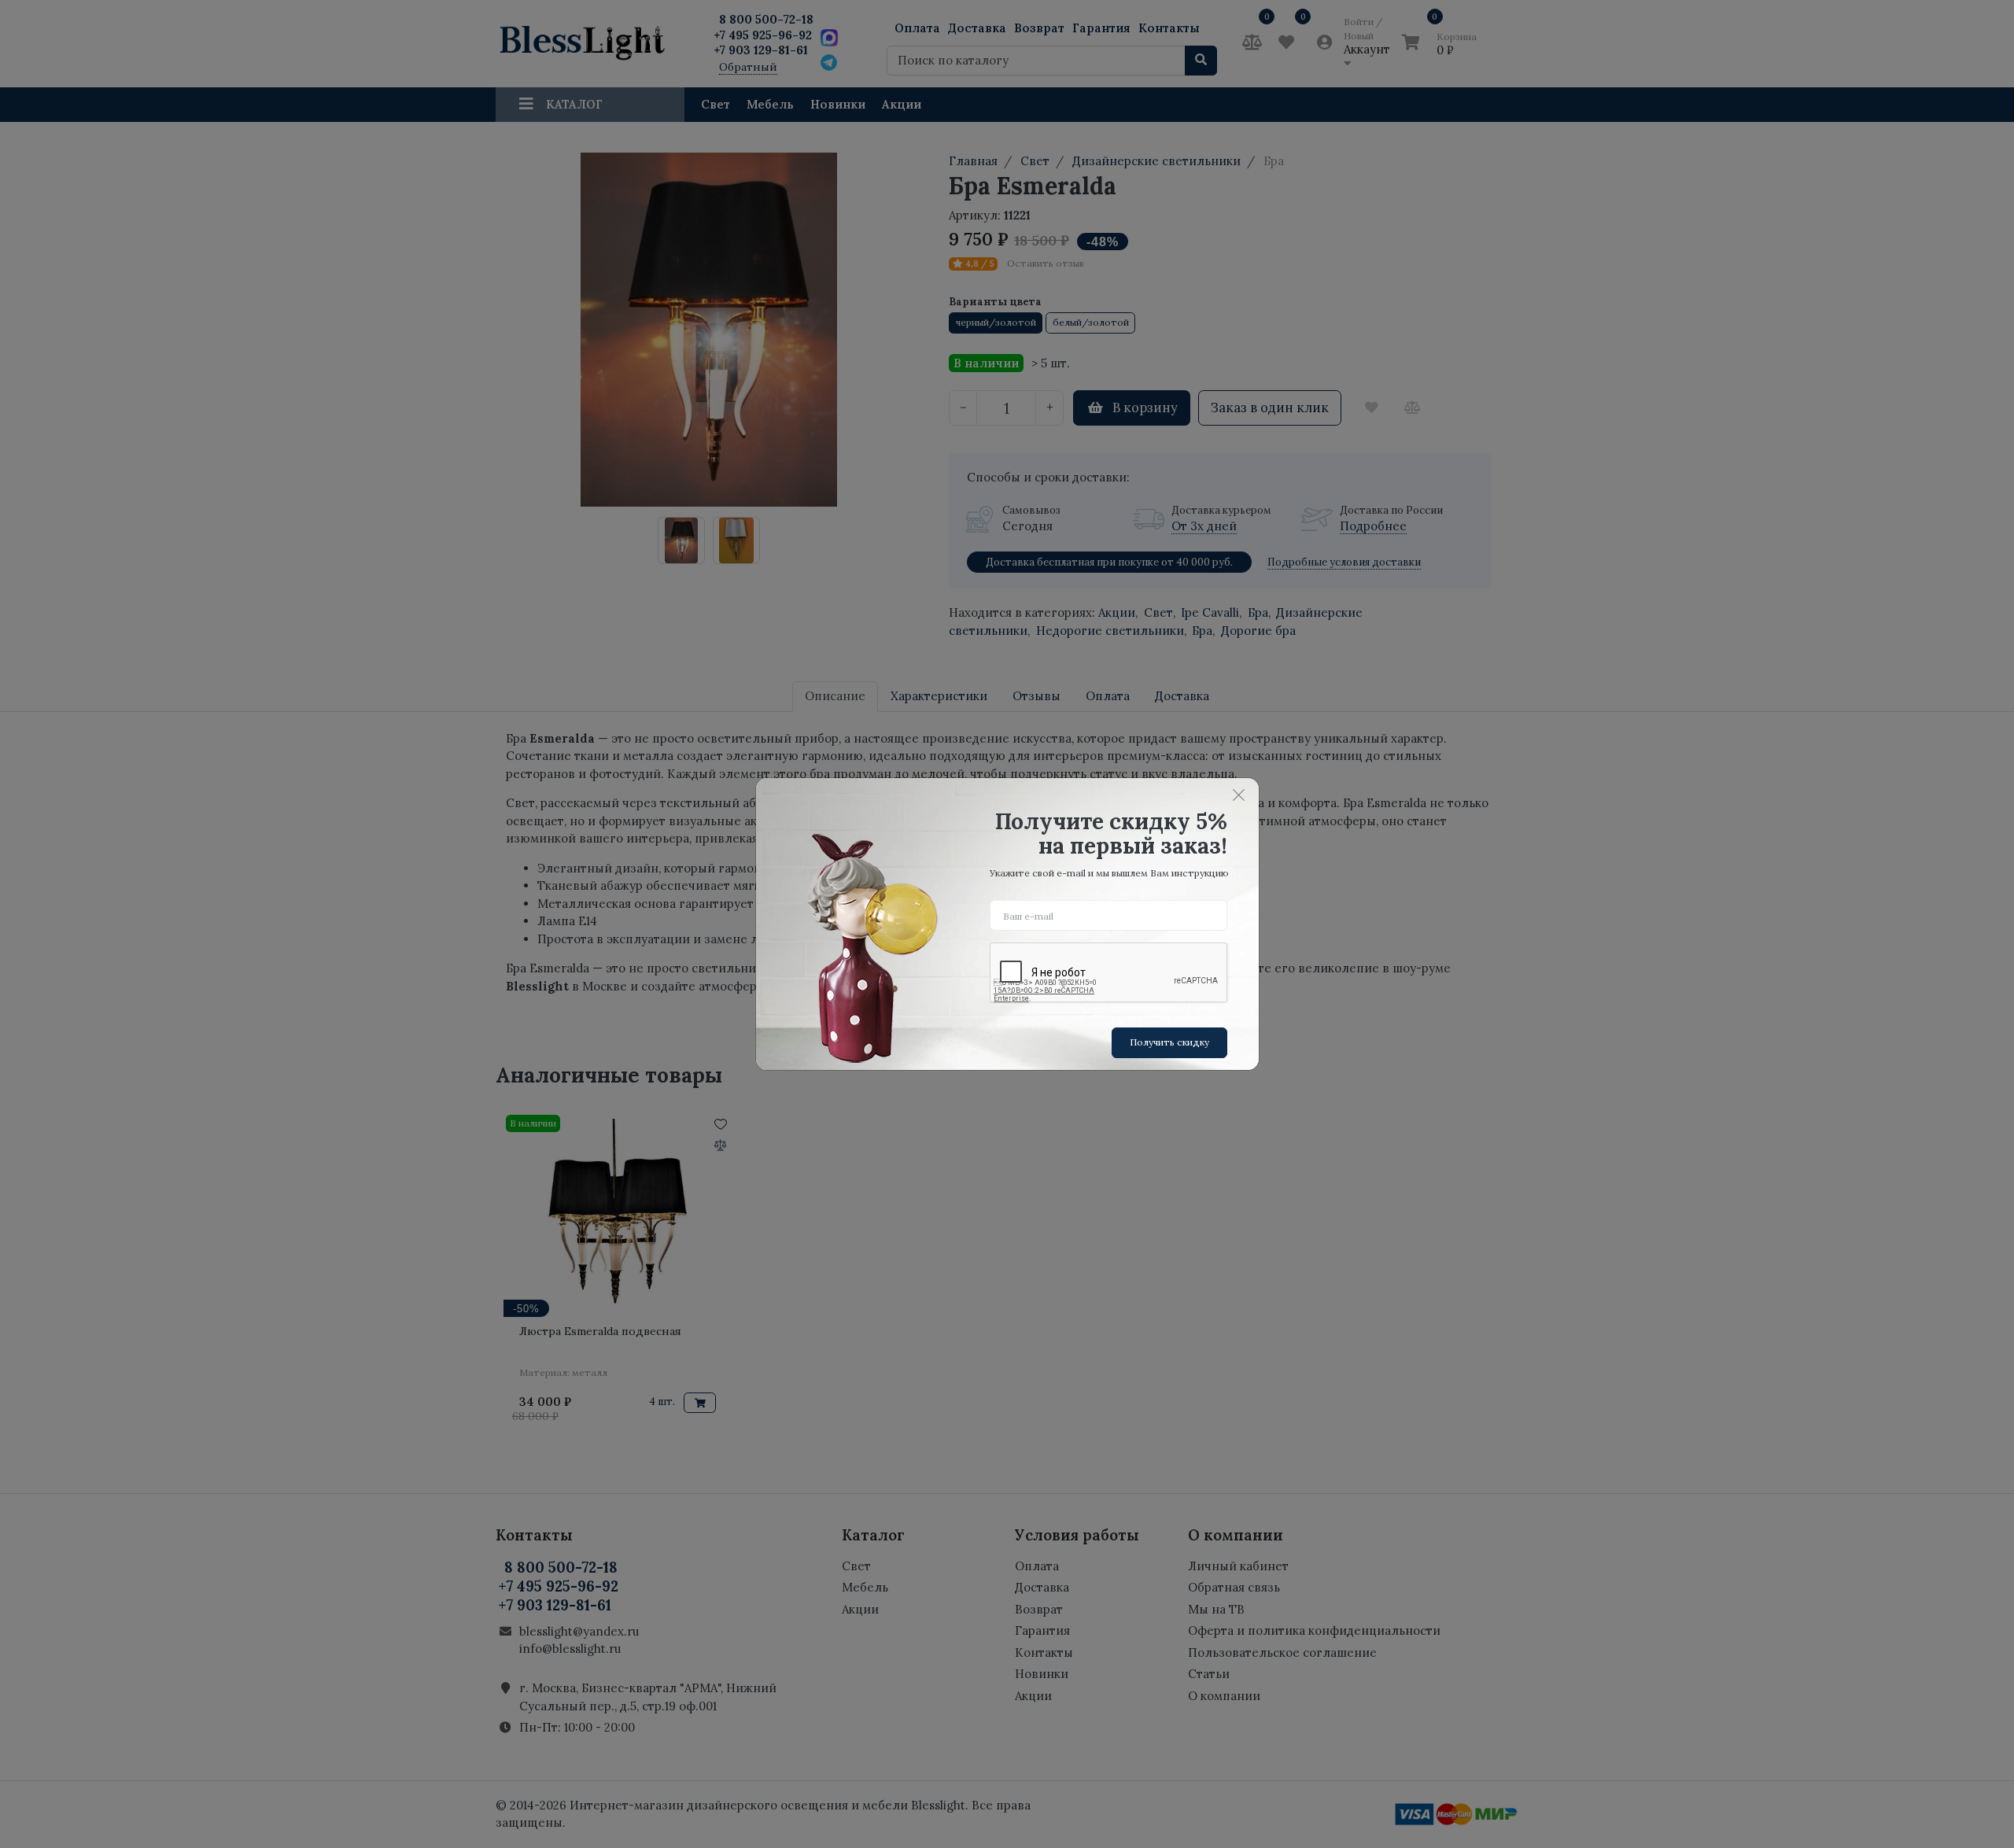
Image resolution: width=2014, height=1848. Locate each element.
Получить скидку (1169, 1042)
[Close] (1239, 795)
